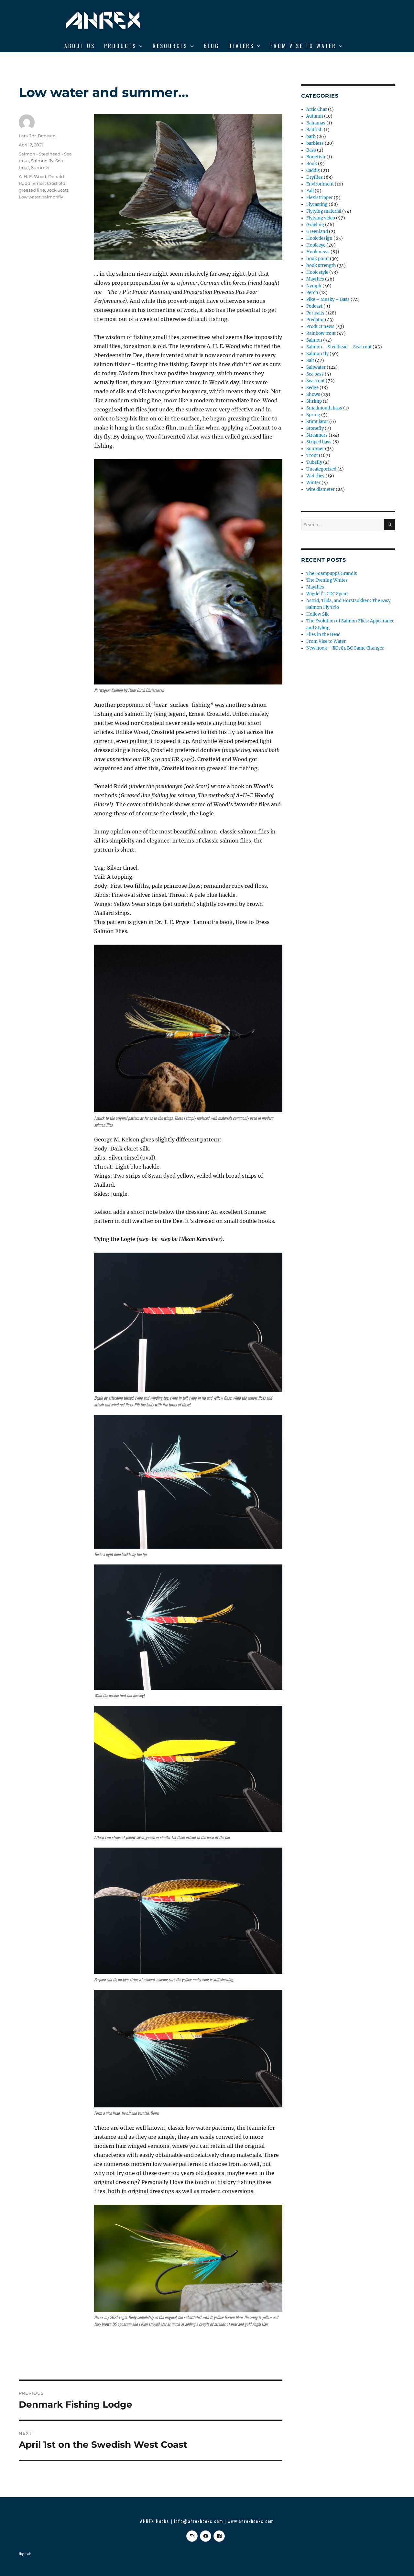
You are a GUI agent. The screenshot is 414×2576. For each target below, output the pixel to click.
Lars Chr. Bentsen (37, 136)
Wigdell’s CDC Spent (327, 594)
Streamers (317, 435)
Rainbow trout (321, 333)
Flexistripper (320, 198)
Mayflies (315, 279)
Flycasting (317, 204)
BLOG (212, 46)
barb (311, 137)
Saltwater (316, 367)
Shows (313, 394)
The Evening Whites (327, 580)
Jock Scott (58, 190)
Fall (310, 191)
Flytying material (324, 211)
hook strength (321, 265)
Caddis (313, 170)
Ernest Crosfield (49, 183)
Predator (315, 320)
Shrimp (314, 401)
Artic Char (317, 109)
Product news (320, 327)
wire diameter (321, 489)
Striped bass (319, 442)
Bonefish (316, 157)
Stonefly (315, 428)
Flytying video (321, 218)
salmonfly (53, 197)
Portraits (315, 313)
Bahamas (316, 123)
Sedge (312, 388)
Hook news (318, 252)
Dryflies (315, 177)
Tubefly (314, 462)
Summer (40, 167)
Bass (311, 150)
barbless (315, 143)
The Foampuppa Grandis (332, 573)
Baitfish (315, 130)
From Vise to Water (303, 46)
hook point (318, 259)
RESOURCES (170, 46)
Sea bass (315, 374)
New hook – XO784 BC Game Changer (345, 648)
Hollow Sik (317, 614)
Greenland (317, 232)
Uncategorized (321, 469)
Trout (312, 456)
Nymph (314, 286)
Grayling (315, 225)
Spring (313, 415)
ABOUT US (80, 46)
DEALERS (241, 46)
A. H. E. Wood (33, 176)
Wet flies (315, 476)
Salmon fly (42, 161)
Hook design (319, 238)
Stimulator (317, 422)
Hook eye (316, 245)
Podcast (314, 306)
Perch (312, 293)
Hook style (317, 272)
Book (312, 164)
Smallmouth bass (324, 408)
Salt (310, 360)
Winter (313, 483)
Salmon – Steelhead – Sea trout (339, 347)
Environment (320, 184)
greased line (32, 190)
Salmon (314, 340)
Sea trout (316, 381)
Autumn (315, 116)
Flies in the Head (323, 635)
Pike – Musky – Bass (328, 299)
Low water (30, 197)
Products (120, 46)
